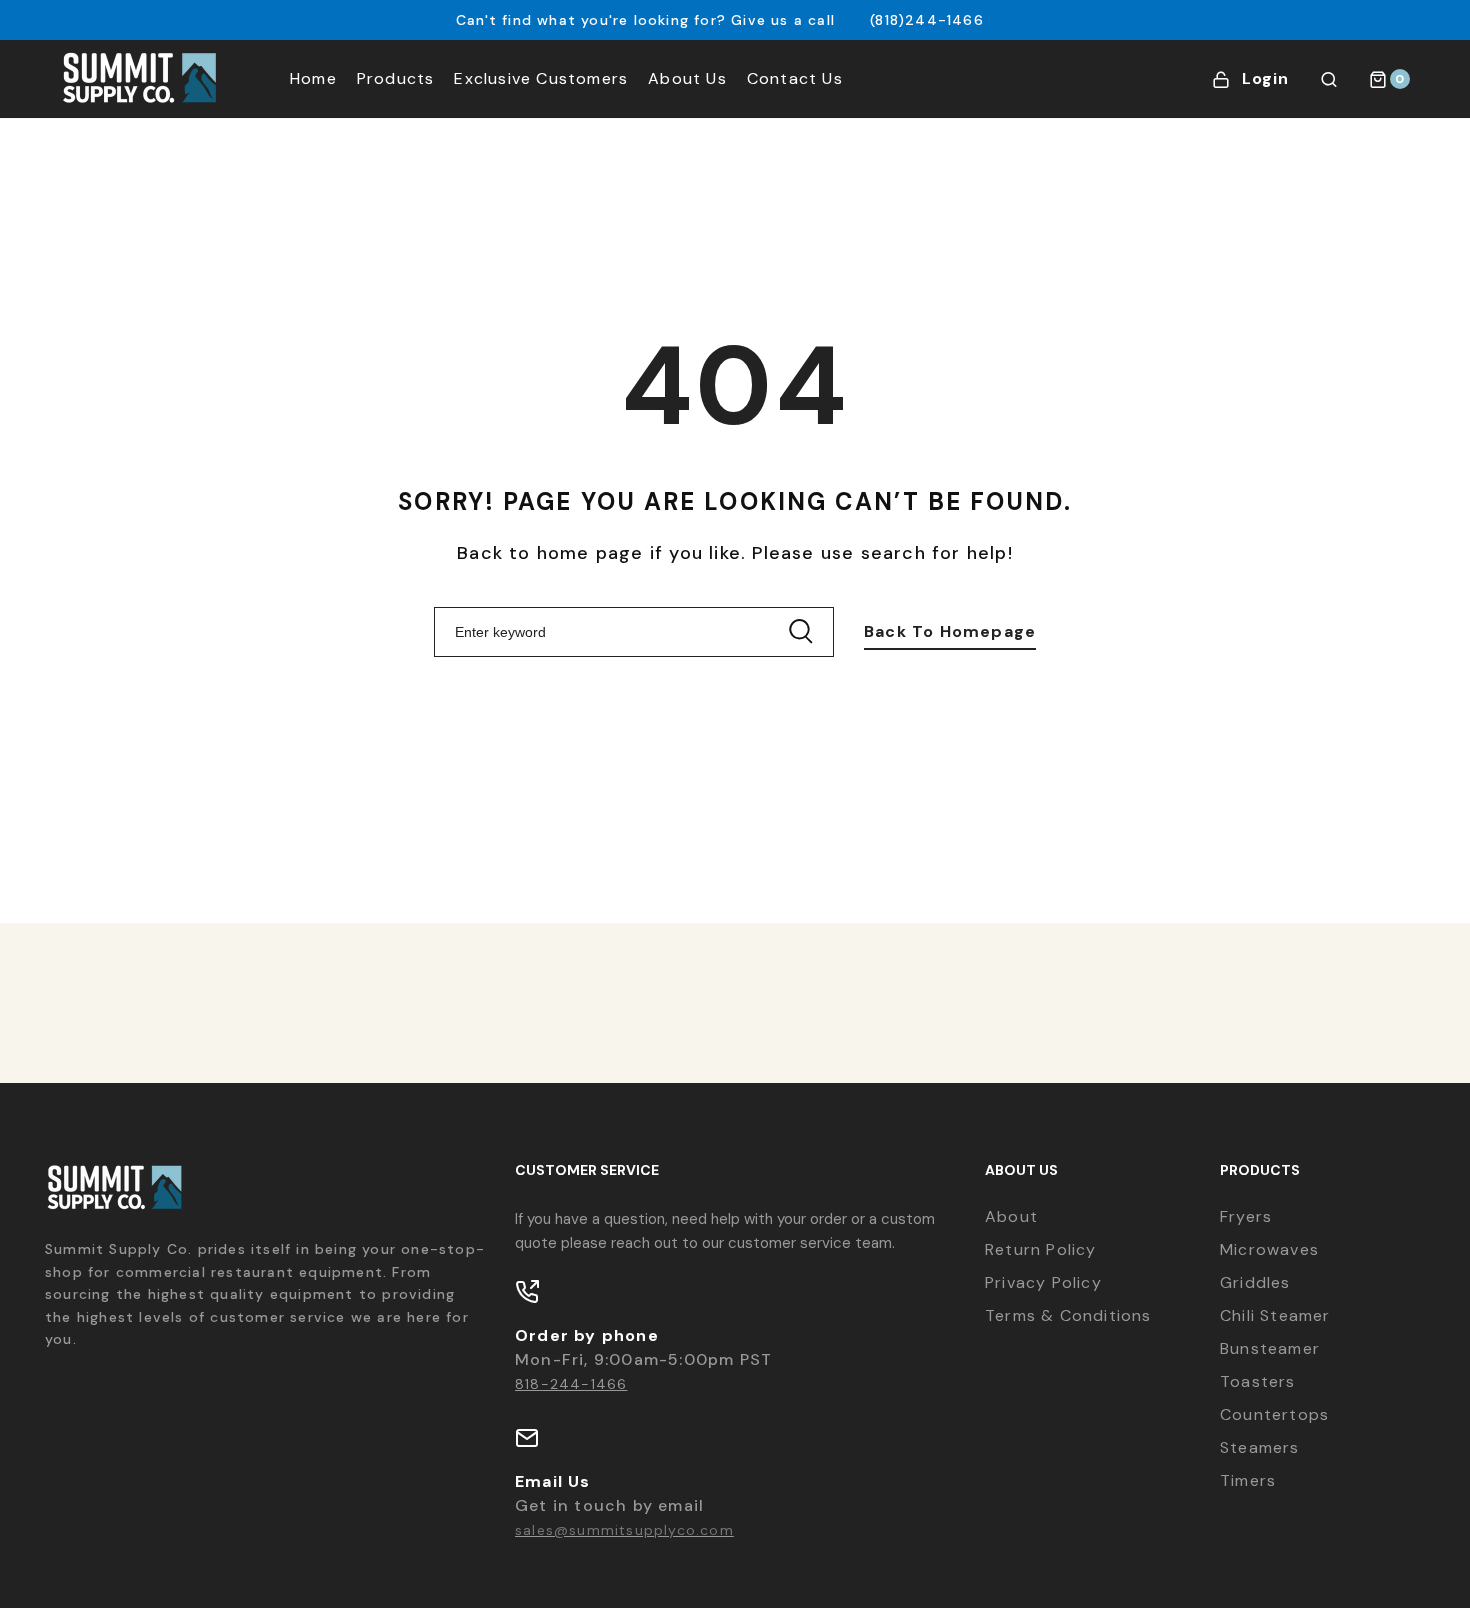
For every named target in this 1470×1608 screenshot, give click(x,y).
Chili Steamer (1275, 1315)
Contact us (795, 78)
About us (687, 78)
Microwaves (1269, 1249)
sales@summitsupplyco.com (624, 1530)
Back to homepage (950, 631)
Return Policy (1041, 1249)
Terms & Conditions (1068, 1315)
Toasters (1258, 1381)
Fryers (1246, 1216)
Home (313, 78)
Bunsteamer (1270, 1348)
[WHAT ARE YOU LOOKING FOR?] (1329, 79)
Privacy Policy (1043, 1282)
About (1011, 1216)
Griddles (1255, 1282)
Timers (1248, 1480)
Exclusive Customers (541, 78)
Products (396, 78)
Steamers (1260, 1447)
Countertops (1274, 1414)
